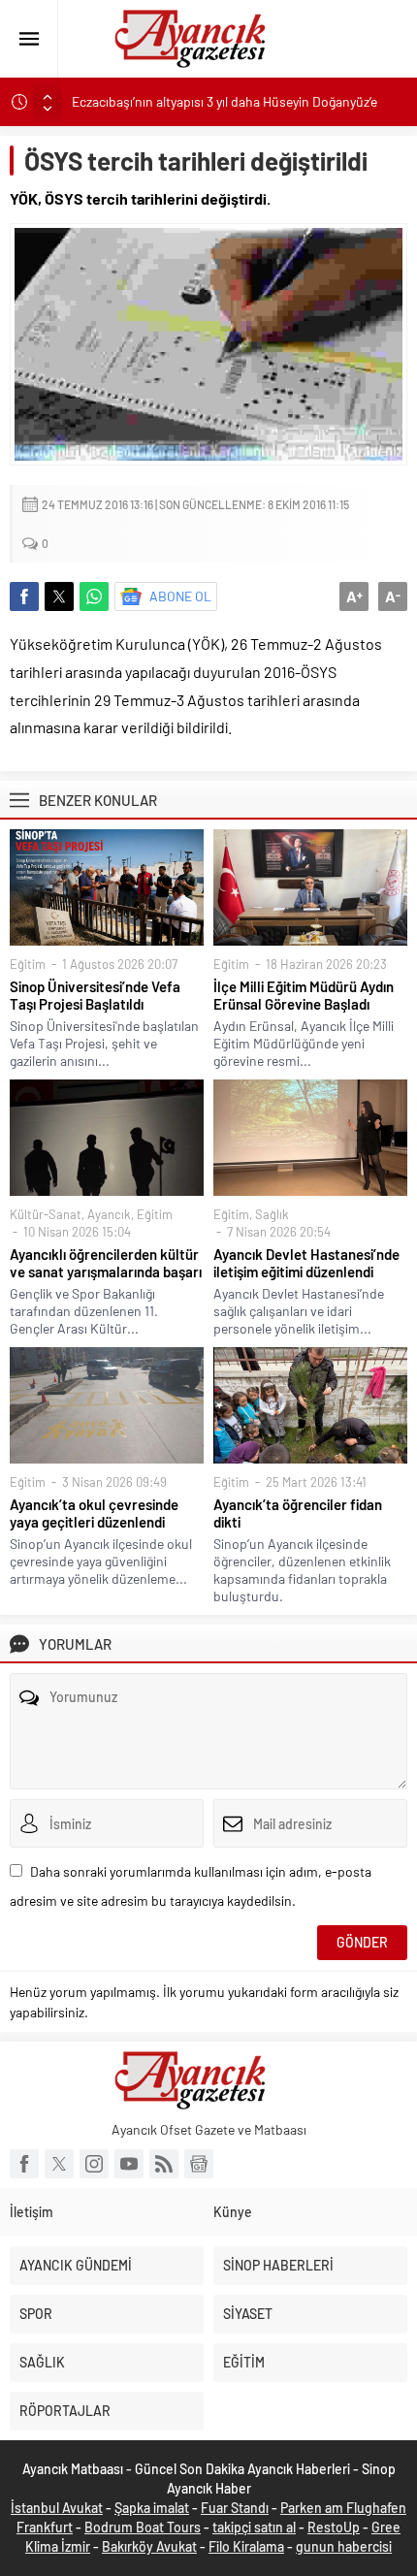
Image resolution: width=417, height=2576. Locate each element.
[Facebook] (24, 2164)
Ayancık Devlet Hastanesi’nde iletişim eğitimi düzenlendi (306, 1263)
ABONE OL (180, 596)
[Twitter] (59, 2164)
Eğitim (28, 964)
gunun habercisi (344, 2546)
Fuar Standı (235, 2508)
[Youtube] (129, 2164)
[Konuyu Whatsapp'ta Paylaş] (94, 596)
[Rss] (164, 2164)
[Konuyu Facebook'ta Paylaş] (24, 596)
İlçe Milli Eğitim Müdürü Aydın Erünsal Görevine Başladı (304, 995)
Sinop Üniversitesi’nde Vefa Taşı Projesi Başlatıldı (95, 995)
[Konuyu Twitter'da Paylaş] (59, 596)
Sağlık (272, 1214)
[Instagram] (94, 2164)
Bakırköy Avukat (149, 2546)
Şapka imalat (152, 2508)
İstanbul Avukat (57, 2508)
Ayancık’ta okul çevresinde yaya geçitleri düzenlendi (94, 1513)
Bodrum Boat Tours (143, 2527)
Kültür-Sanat (46, 1214)
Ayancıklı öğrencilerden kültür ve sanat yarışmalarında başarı (106, 1263)
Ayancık (109, 1214)
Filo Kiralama (246, 2546)
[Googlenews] (199, 2164)
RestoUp (334, 2527)
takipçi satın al (254, 2527)
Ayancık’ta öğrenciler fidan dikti (298, 1513)
